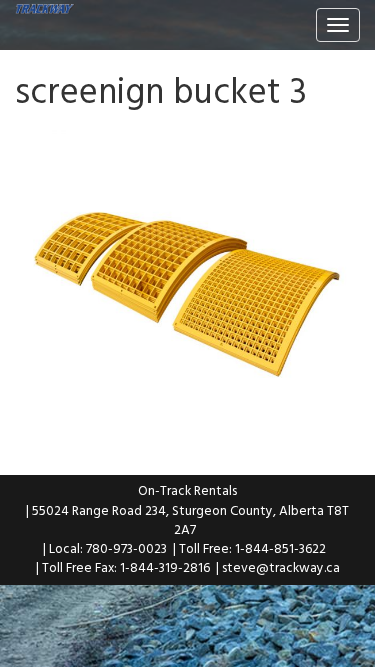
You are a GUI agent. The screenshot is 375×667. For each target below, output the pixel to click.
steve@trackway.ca (281, 567)
